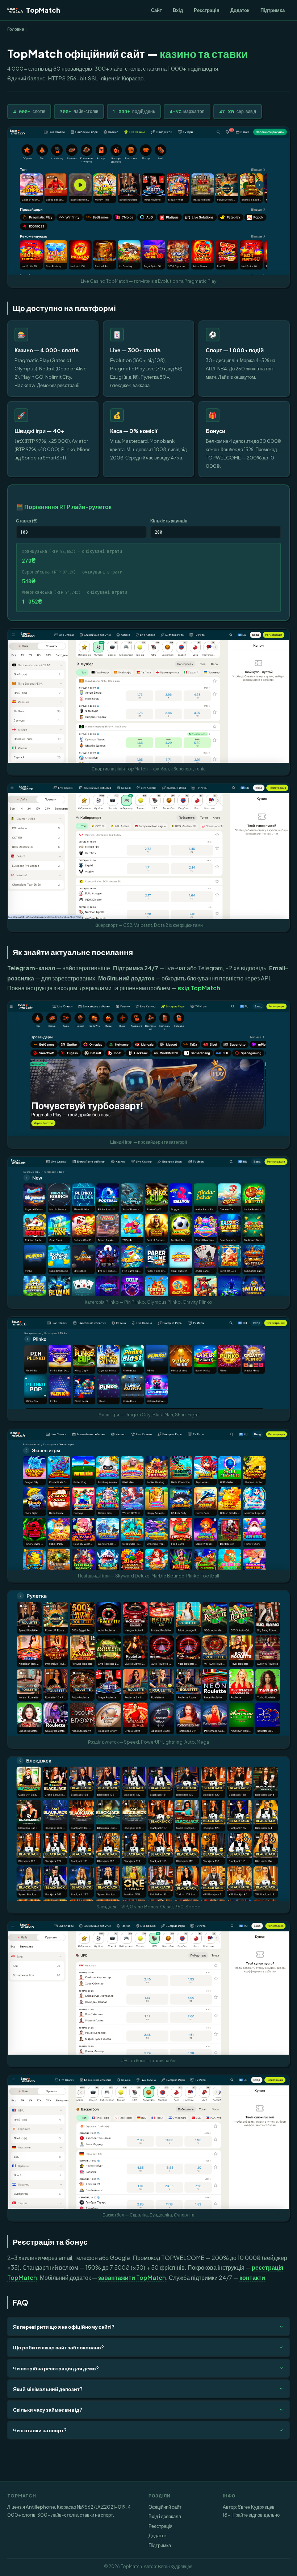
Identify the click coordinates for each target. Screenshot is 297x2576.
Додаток (240, 10)
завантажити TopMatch (132, 2277)
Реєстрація (207, 10)
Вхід (178, 10)
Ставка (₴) (27, 521)
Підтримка (273, 10)
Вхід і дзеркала (165, 2516)
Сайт (156, 10)
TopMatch (43, 10)
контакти (252, 2277)
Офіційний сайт (165, 2507)
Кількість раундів (169, 521)
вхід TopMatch (199, 988)
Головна (16, 29)
